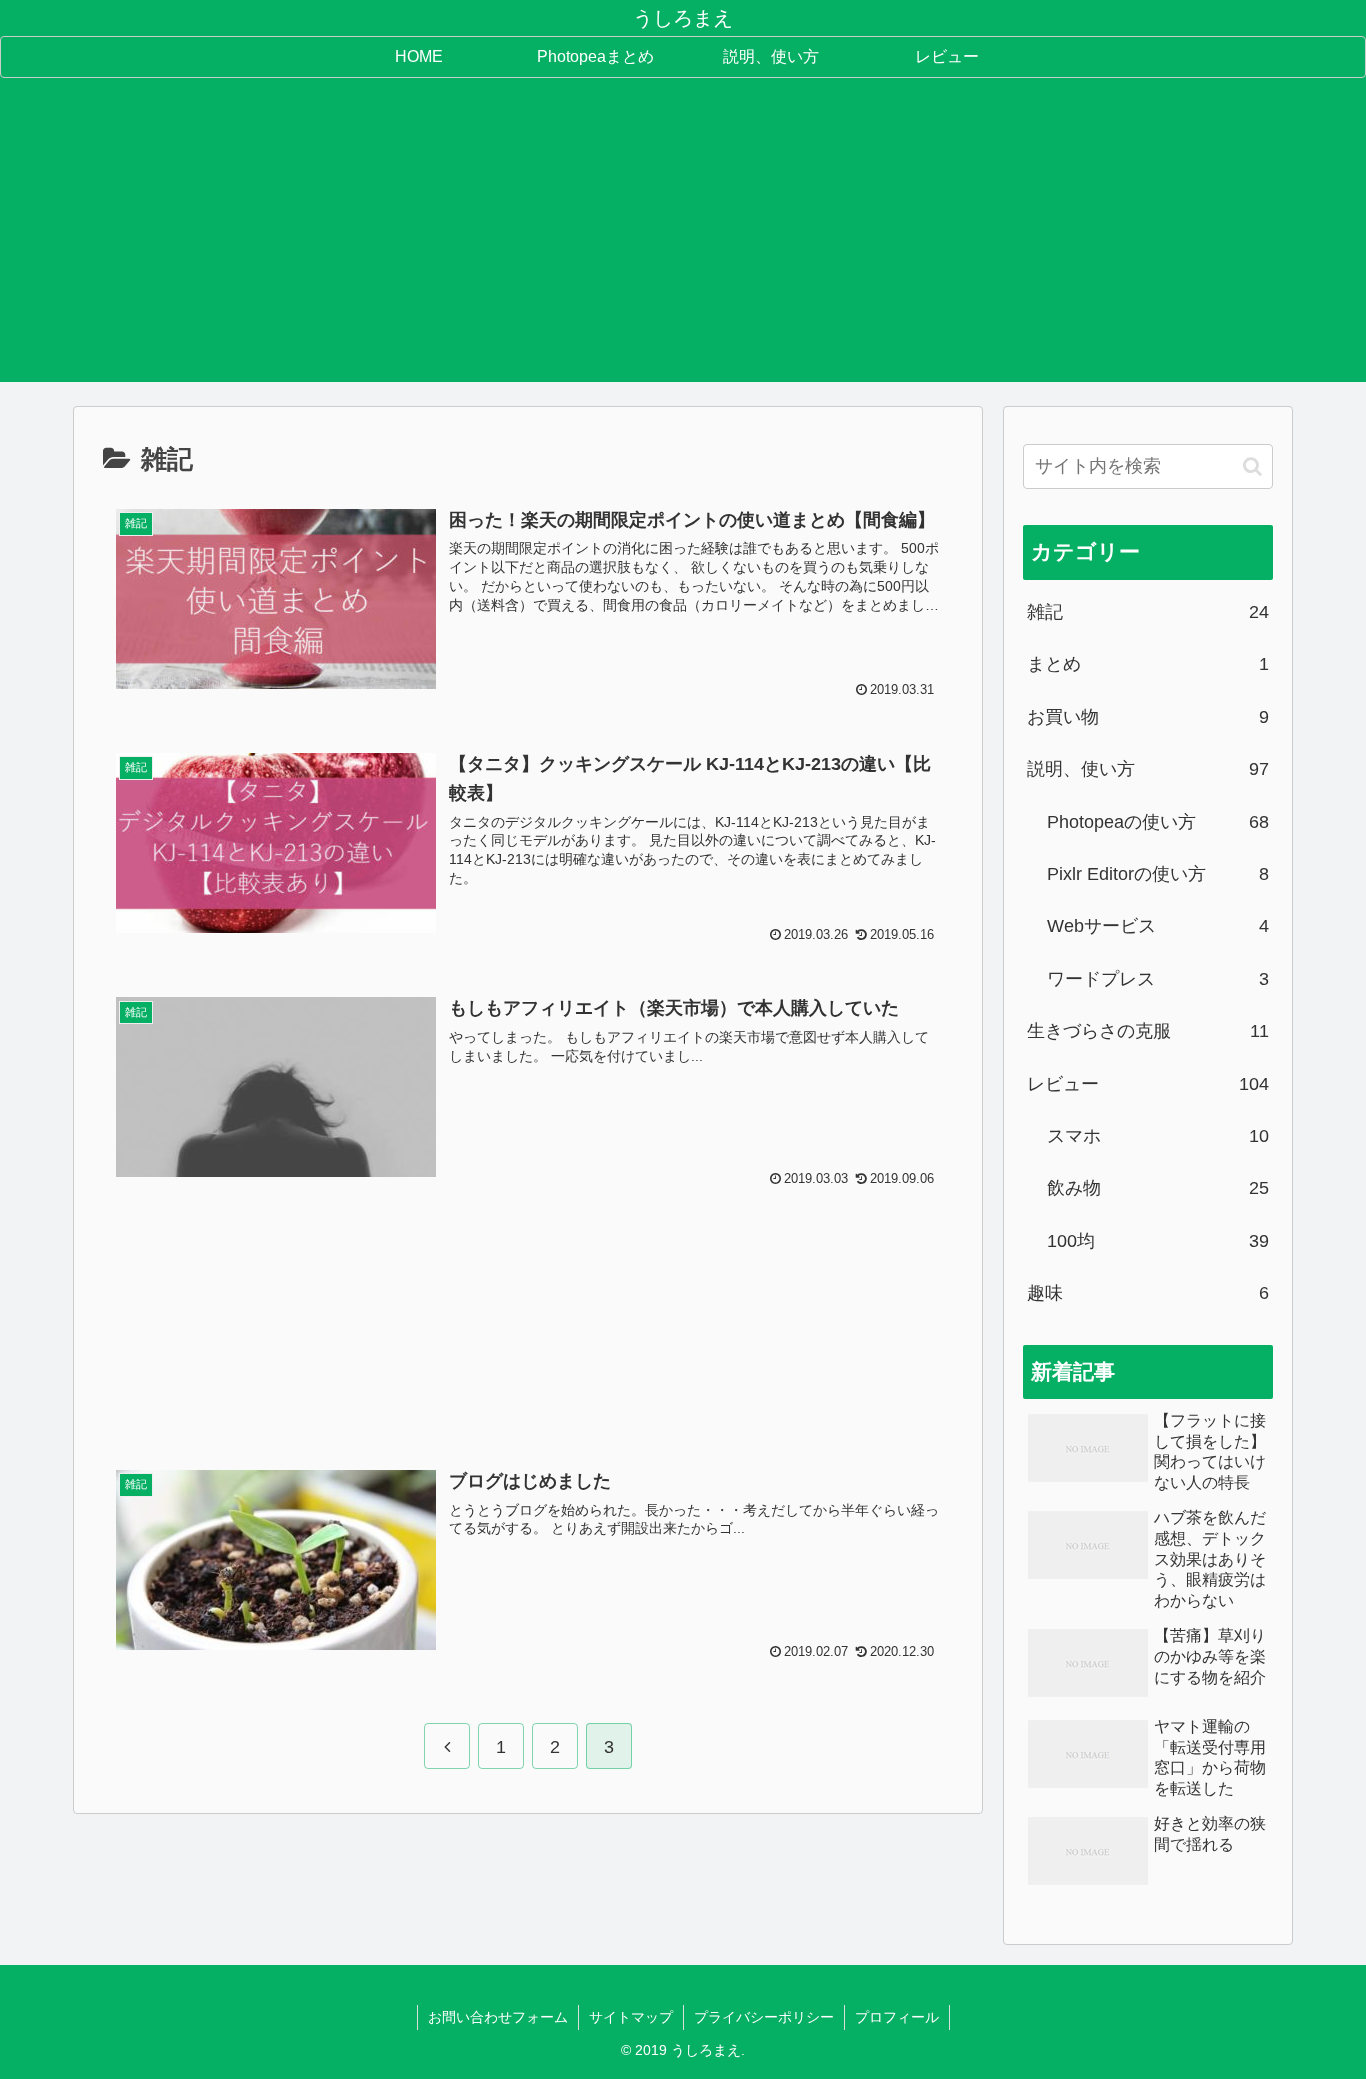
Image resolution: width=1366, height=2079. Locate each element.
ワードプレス (1158, 979)
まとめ (1148, 664)
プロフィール (897, 2017)
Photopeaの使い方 (1158, 822)
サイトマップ (631, 2017)
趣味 (1148, 1293)
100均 (1158, 1241)
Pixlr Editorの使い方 (1158, 874)
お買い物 (1148, 717)
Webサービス (1158, 926)
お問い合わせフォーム (498, 2017)
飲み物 (1158, 1188)
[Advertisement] (683, 242)
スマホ (1158, 1136)
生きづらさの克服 (1148, 1031)
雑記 (1148, 612)
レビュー (1148, 1084)
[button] (1252, 466)
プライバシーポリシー (764, 2017)
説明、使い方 (1148, 769)
